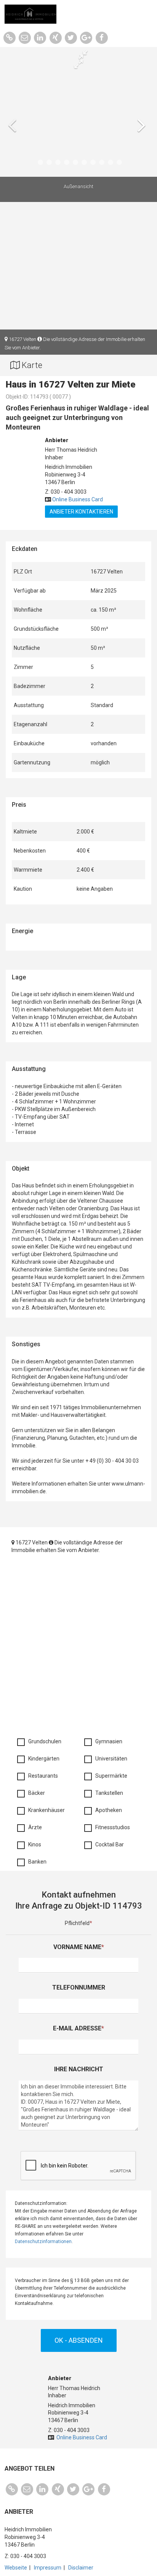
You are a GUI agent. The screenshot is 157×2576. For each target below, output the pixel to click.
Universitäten (110, 1759)
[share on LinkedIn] (40, 37)
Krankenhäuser (45, 1810)
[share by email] (25, 37)
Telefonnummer (79, 1987)
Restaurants (41, 1776)
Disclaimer (81, 2568)
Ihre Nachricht (79, 2069)
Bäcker (35, 1793)
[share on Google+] (86, 37)
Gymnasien (107, 1741)
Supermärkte (110, 1776)
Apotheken (107, 1810)
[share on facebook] (102, 37)
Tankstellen (107, 1793)
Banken (36, 1862)
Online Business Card (78, 499)
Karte (31, 365)
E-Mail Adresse (78, 2028)
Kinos (33, 1844)
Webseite (16, 2568)
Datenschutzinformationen (43, 2242)
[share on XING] (55, 37)
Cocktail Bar (108, 1844)
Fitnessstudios (111, 1827)
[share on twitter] (71, 37)
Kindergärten (42, 1759)
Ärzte (33, 1827)
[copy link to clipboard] (9, 37)
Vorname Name (79, 1947)
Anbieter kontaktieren (81, 512)
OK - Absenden (79, 2340)
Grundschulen (43, 1741)
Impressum (48, 2568)
